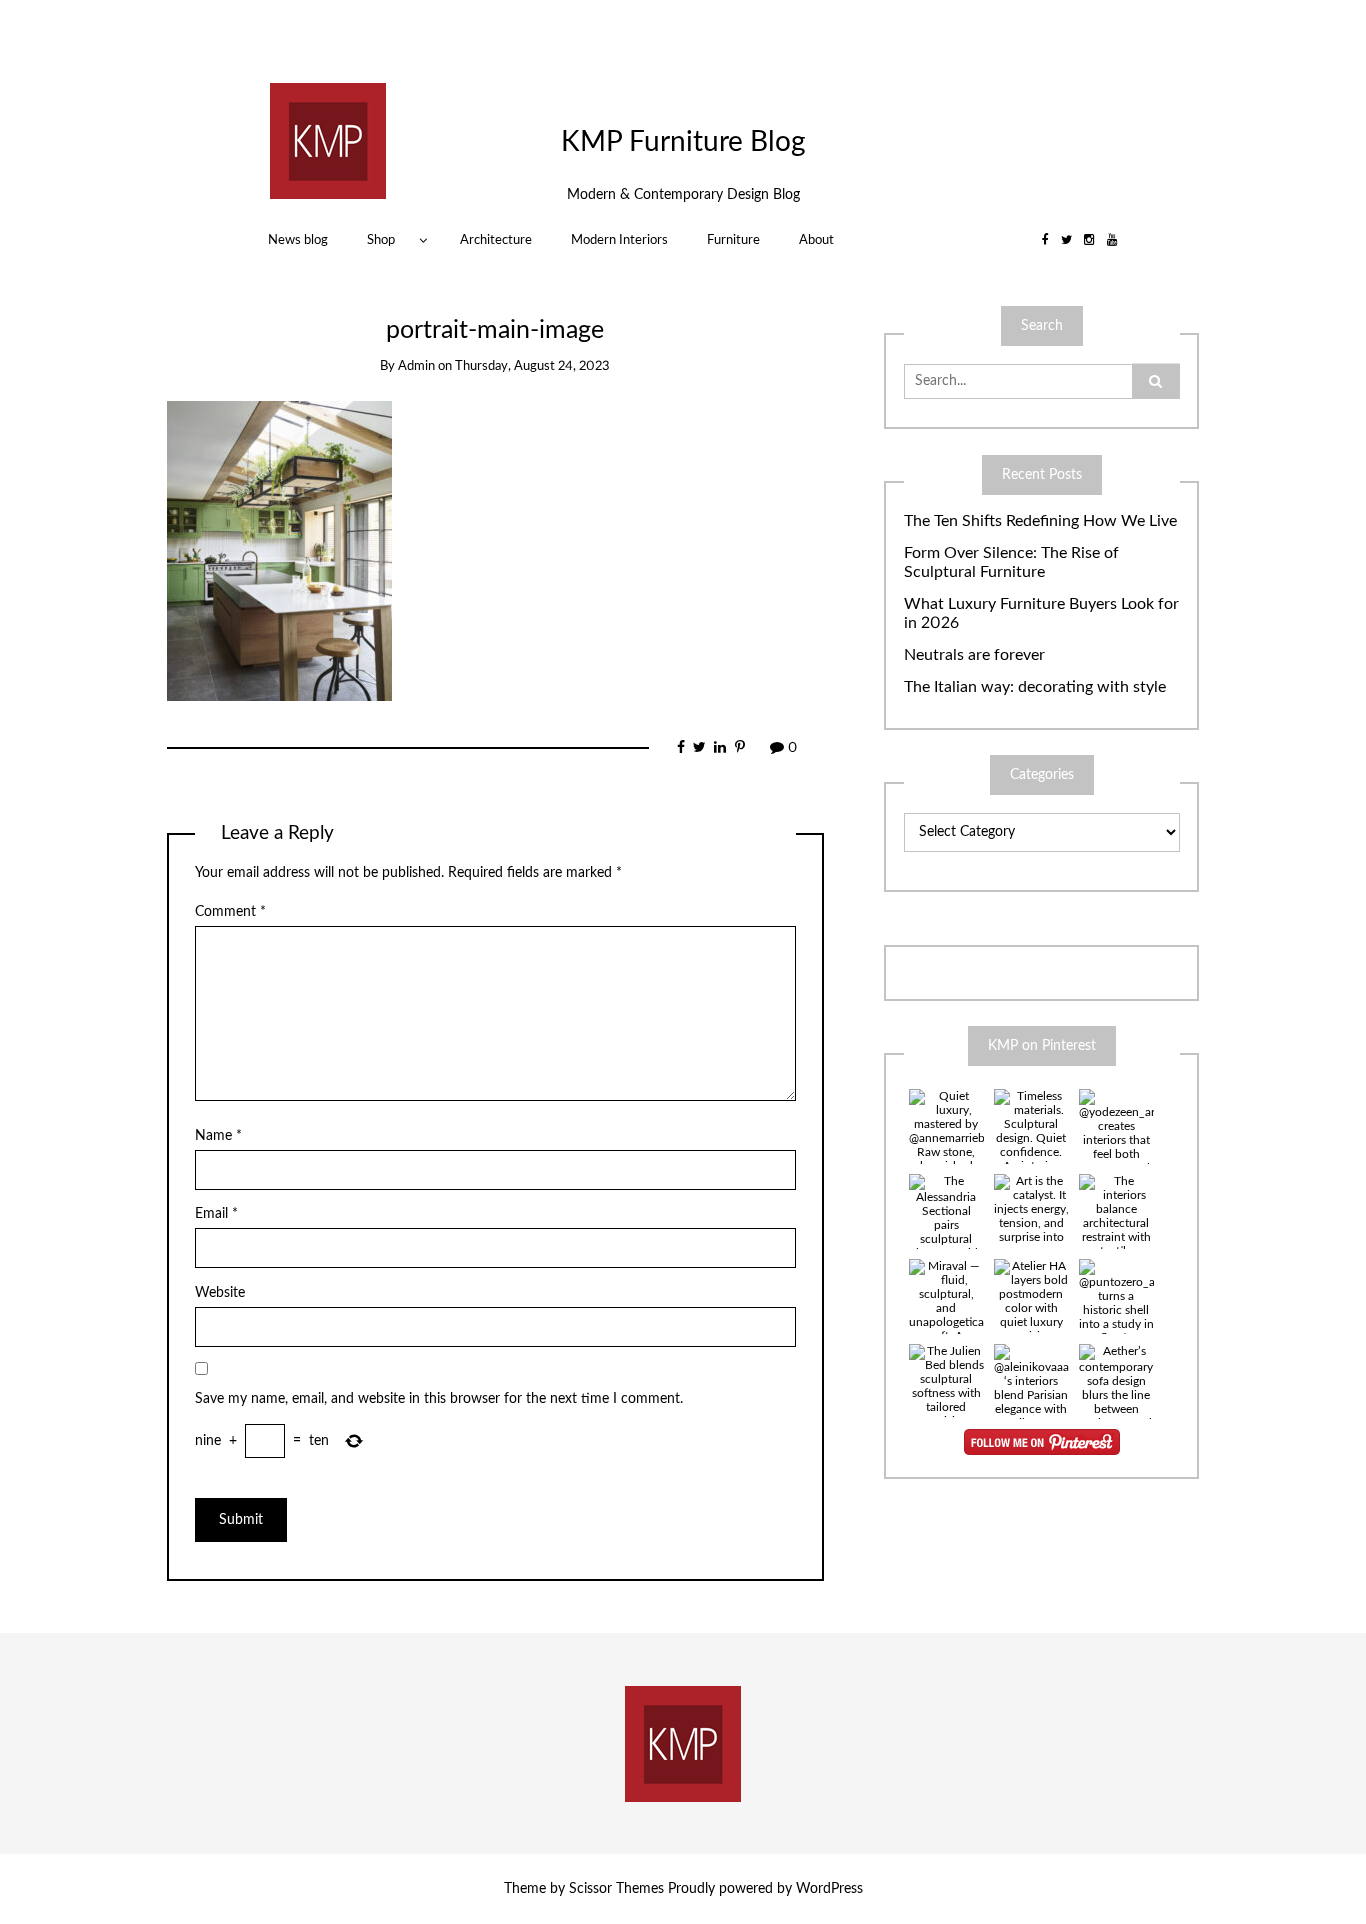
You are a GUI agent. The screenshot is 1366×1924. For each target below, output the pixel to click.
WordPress (829, 1889)
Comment (230, 912)
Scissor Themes (616, 1889)
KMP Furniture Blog (683, 142)
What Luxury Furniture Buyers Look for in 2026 (1041, 613)
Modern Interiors (619, 240)
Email (216, 1214)
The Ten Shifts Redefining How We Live (1040, 521)
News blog (298, 240)
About (816, 240)
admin (416, 366)
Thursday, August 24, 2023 (532, 366)
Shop (381, 240)
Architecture (496, 240)
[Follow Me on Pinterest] (1042, 1442)
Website (220, 1293)
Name (218, 1136)
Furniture (733, 240)
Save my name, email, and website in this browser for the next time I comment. (439, 1399)
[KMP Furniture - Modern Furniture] (328, 140)
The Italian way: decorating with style (1035, 687)
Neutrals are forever (974, 655)
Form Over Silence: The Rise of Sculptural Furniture (1011, 562)
